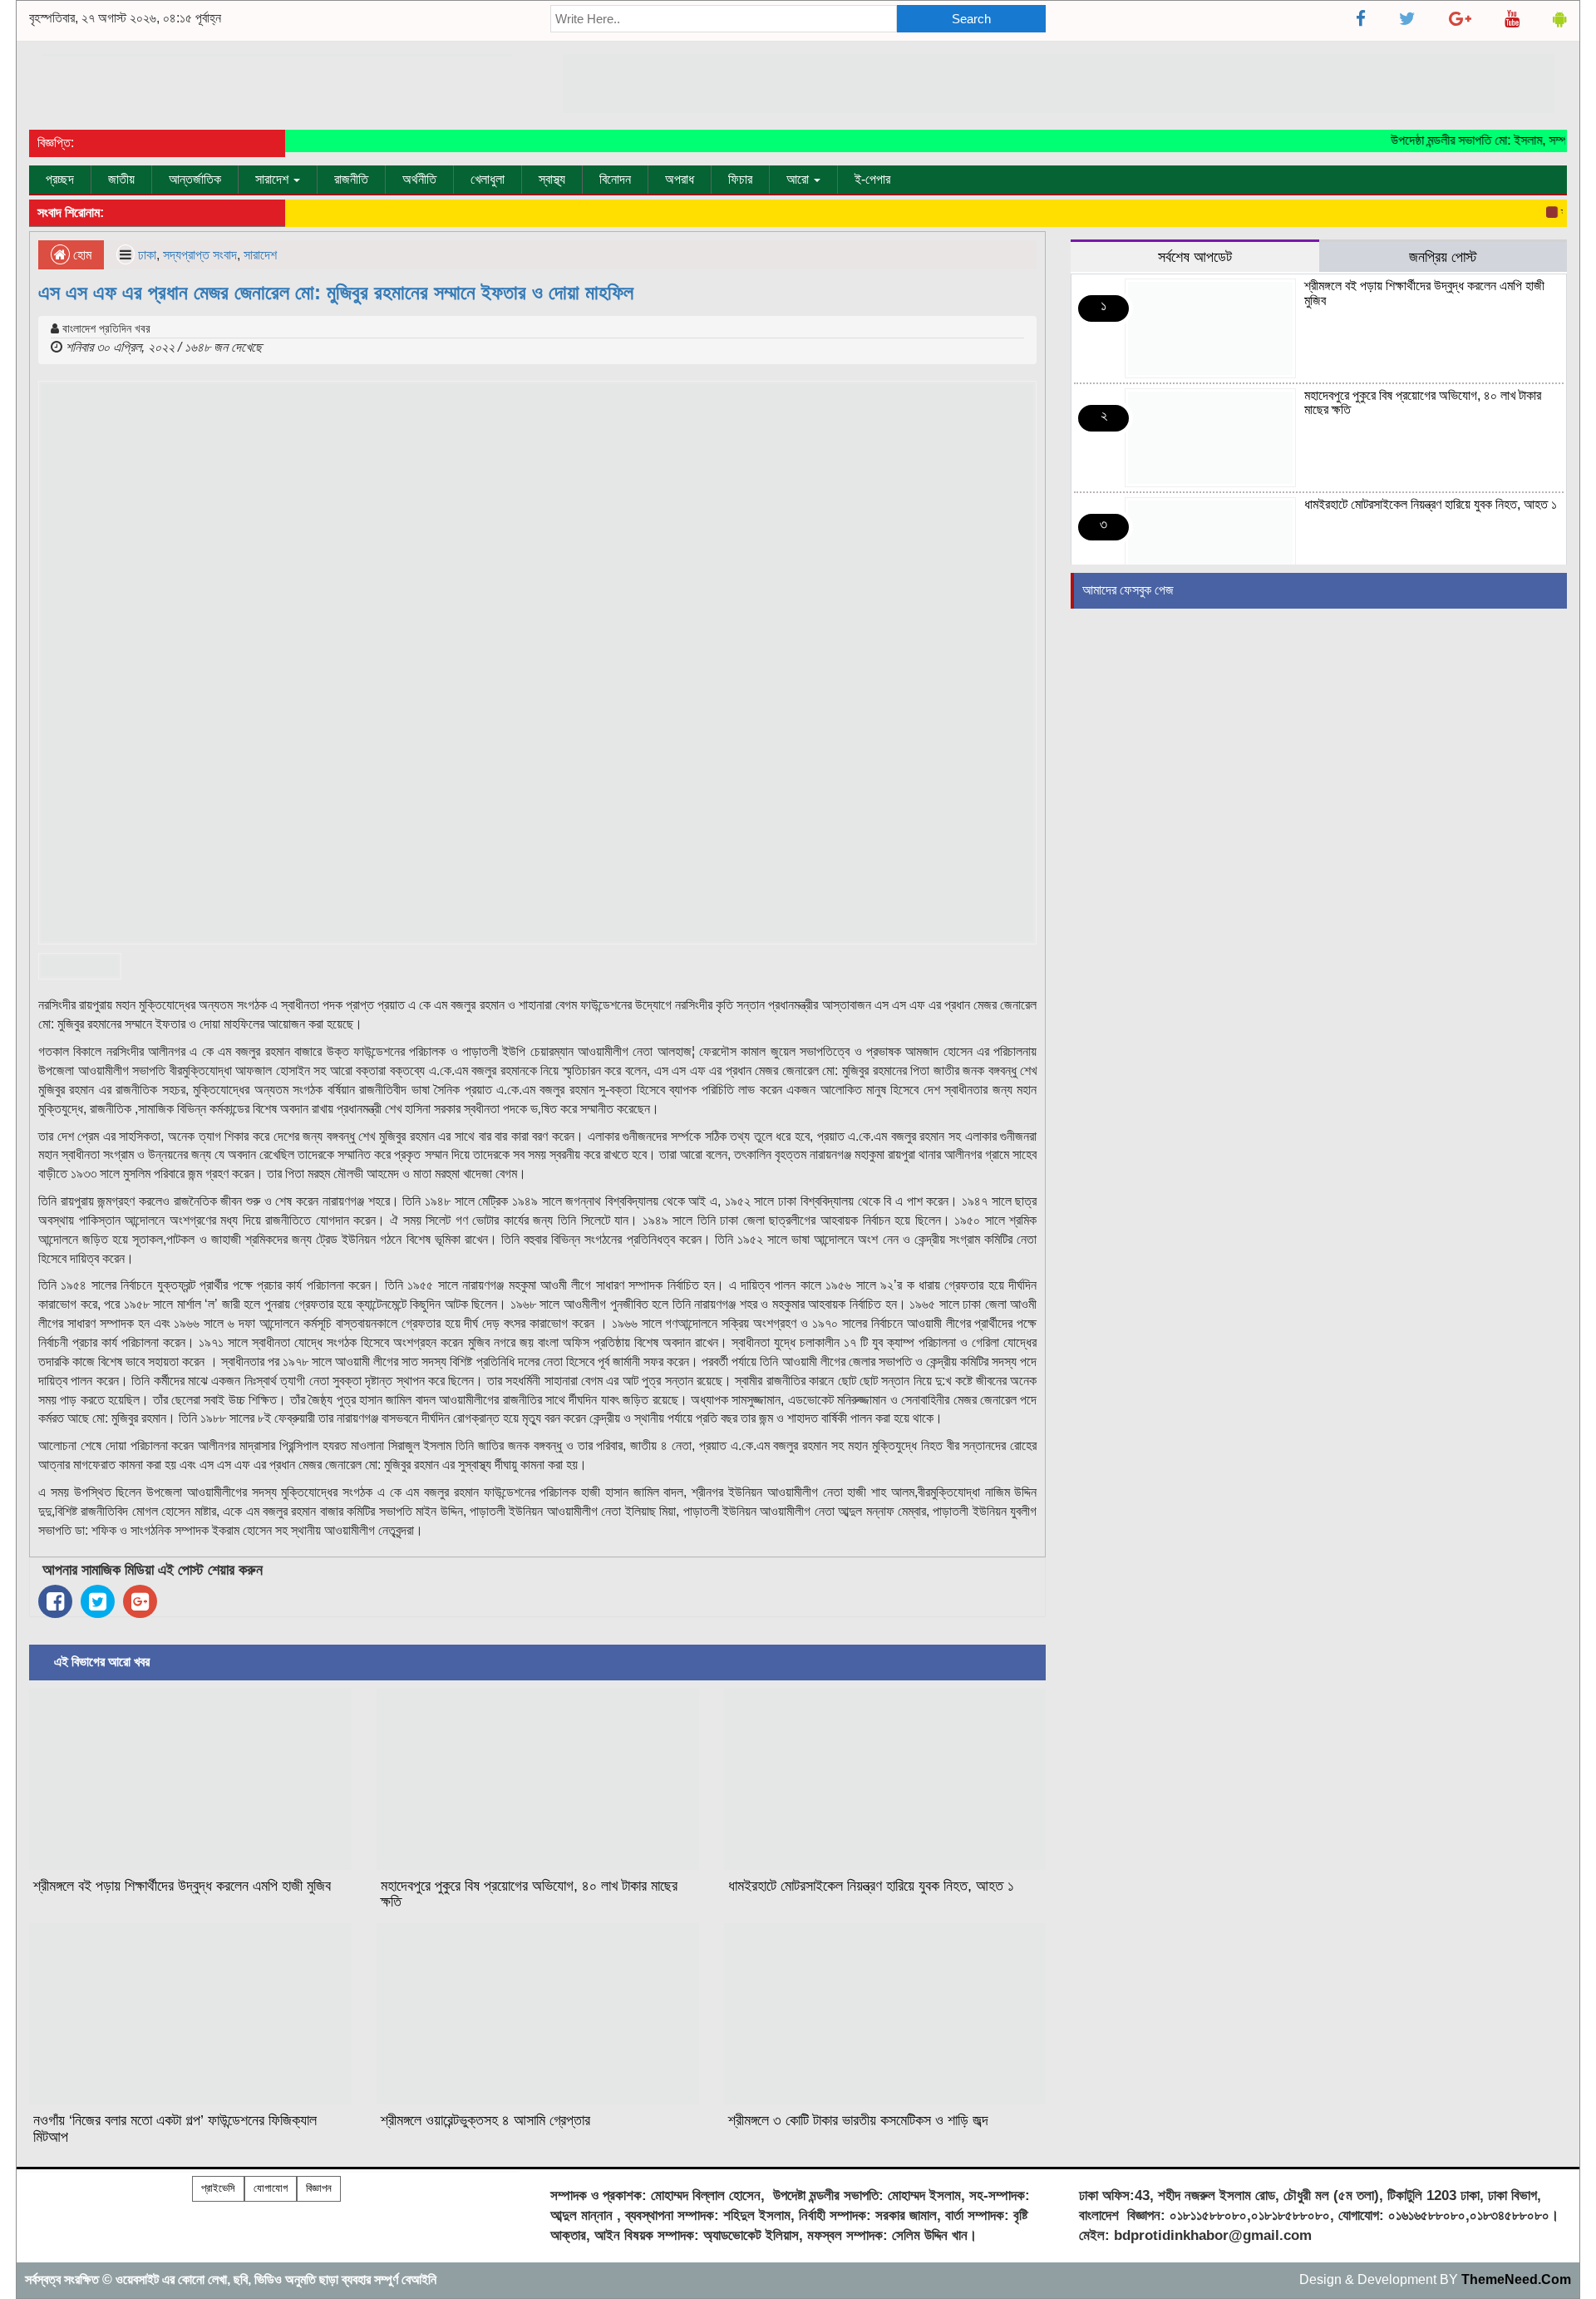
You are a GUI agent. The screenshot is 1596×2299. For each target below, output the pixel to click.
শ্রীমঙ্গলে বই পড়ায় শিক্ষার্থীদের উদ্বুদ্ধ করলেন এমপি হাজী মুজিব (182, 1886)
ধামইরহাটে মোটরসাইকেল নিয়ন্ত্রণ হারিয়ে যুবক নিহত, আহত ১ (871, 1886)
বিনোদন (615, 179)
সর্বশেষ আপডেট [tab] (1195, 257)
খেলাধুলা (488, 179)
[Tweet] (98, 1601)
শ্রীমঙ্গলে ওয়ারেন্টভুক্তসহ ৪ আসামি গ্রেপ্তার (485, 2120)
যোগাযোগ (271, 2188)
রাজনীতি (351, 179)
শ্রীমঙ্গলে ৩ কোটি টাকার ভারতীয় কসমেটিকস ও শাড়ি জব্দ (858, 2120)
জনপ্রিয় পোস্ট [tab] (1443, 257)
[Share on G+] (140, 1601)
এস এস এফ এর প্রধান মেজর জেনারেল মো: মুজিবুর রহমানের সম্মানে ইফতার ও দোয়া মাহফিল (336, 292)
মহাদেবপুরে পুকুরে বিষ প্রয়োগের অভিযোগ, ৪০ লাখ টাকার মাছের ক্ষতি (529, 1894)
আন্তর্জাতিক (195, 179)
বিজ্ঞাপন (319, 2188)
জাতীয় (121, 179)
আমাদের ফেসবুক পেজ (1128, 590)
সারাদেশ (273, 179)
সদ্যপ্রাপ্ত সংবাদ (200, 255)
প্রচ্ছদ (60, 179)
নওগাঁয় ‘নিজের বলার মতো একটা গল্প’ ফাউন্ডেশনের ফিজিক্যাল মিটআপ (175, 2129)
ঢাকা (147, 255)
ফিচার (740, 179)
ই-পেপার (872, 179)
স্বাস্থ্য (552, 179)
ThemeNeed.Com (1516, 2279)
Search (971, 19)
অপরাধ (680, 179)
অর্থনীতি (419, 179)
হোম (81, 255)
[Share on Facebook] (55, 1601)
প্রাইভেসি (218, 2188)
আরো (799, 179)
